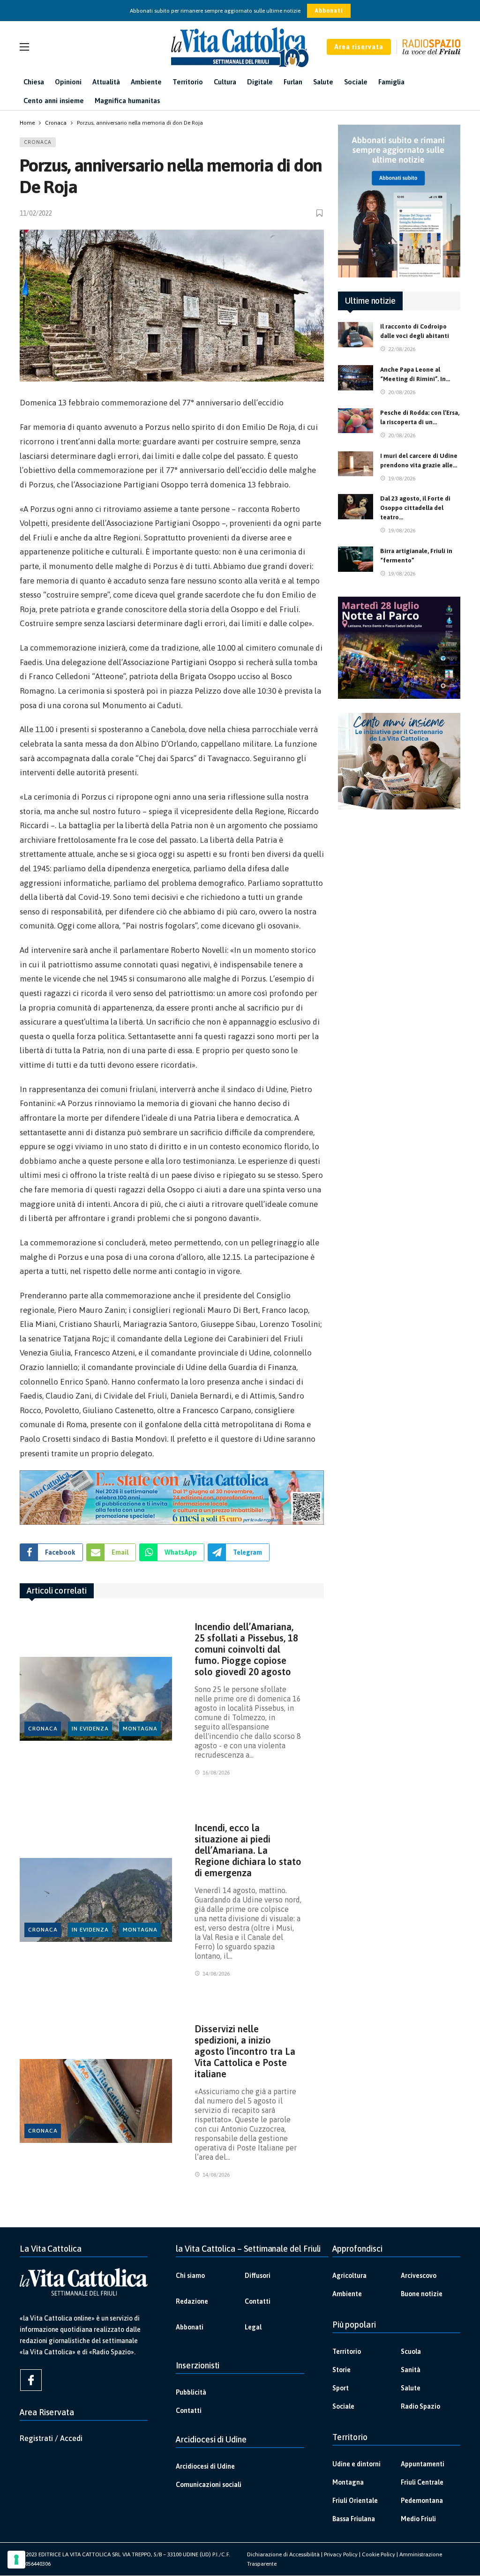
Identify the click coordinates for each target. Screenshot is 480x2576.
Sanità (411, 2370)
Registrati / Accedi (51, 2438)
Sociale (343, 2406)
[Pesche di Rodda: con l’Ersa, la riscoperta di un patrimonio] (356, 421)
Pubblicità (191, 2392)
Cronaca (38, 142)
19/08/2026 (402, 479)
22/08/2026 (402, 349)
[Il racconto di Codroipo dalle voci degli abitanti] (356, 335)
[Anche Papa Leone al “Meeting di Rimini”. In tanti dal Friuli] (356, 378)
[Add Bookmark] (320, 213)
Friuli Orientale (355, 2501)
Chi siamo (190, 2276)
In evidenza (90, 1729)
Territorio (347, 2351)
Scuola (411, 2351)
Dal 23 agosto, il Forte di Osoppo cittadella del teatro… (415, 508)
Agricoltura (349, 2276)
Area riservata (359, 47)
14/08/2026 (216, 1974)
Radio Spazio (420, 2406)
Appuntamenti (423, 2464)
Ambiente (347, 2294)
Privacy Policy (341, 2554)
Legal (253, 2327)
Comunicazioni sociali (209, 2485)
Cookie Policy (379, 2554)
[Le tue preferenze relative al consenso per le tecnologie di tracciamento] (16, 2560)
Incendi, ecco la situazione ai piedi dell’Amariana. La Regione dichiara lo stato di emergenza (248, 1850)
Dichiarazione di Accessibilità (283, 2554)
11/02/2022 (36, 213)
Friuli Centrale (422, 2482)
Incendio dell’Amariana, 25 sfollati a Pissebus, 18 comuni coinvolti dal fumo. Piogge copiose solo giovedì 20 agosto (246, 1649)
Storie (341, 2370)
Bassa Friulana (354, 2519)
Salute (411, 2388)
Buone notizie (422, 2294)
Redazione (192, 2301)
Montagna (140, 1729)
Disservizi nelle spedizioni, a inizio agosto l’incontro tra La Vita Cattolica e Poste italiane (245, 2051)
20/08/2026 (402, 392)
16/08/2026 (216, 1773)
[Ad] (172, 1498)
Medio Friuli (418, 2519)
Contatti (258, 2301)
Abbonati (329, 11)
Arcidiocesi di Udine (205, 2466)
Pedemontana (422, 2501)
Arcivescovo (419, 2276)
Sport (341, 2388)
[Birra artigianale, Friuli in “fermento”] (356, 559)
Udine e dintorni (356, 2464)
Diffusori (258, 2276)
